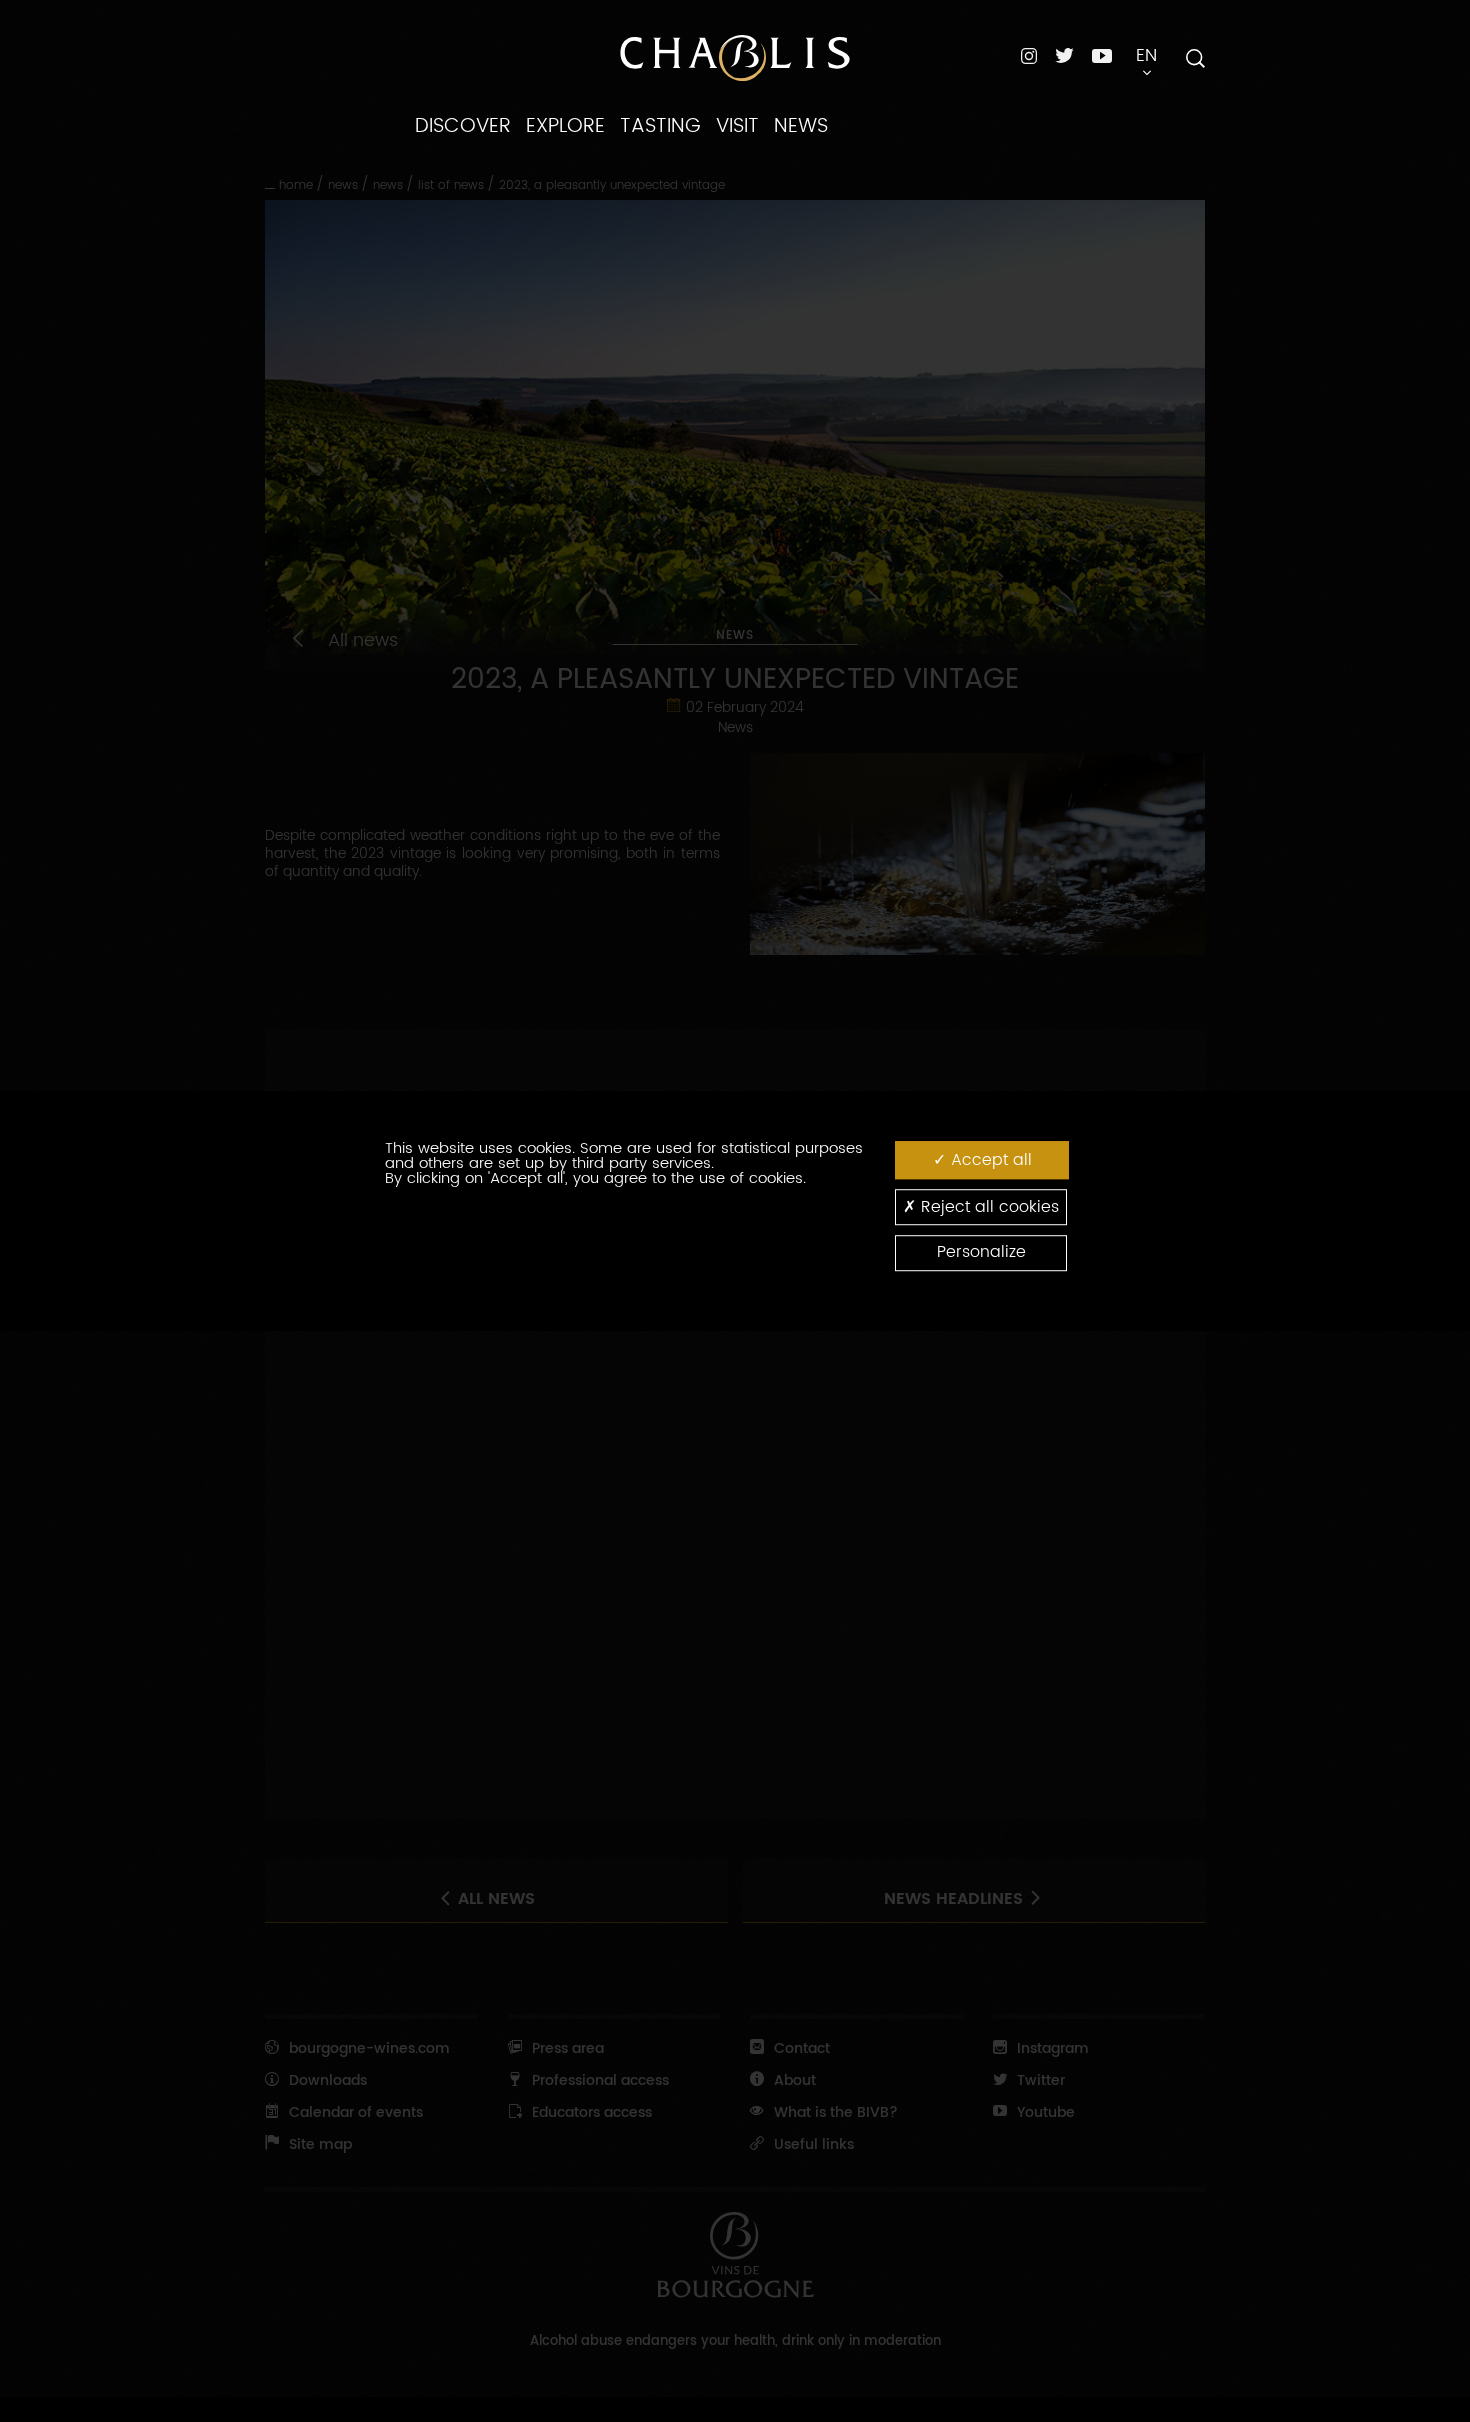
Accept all (989, 1160)
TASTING (660, 126)
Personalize (981, 1253)
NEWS (801, 126)
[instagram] (1029, 55)
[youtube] (1102, 55)
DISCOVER (463, 126)
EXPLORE (565, 126)
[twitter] (1064, 55)
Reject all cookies (987, 1207)
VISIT (737, 126)
